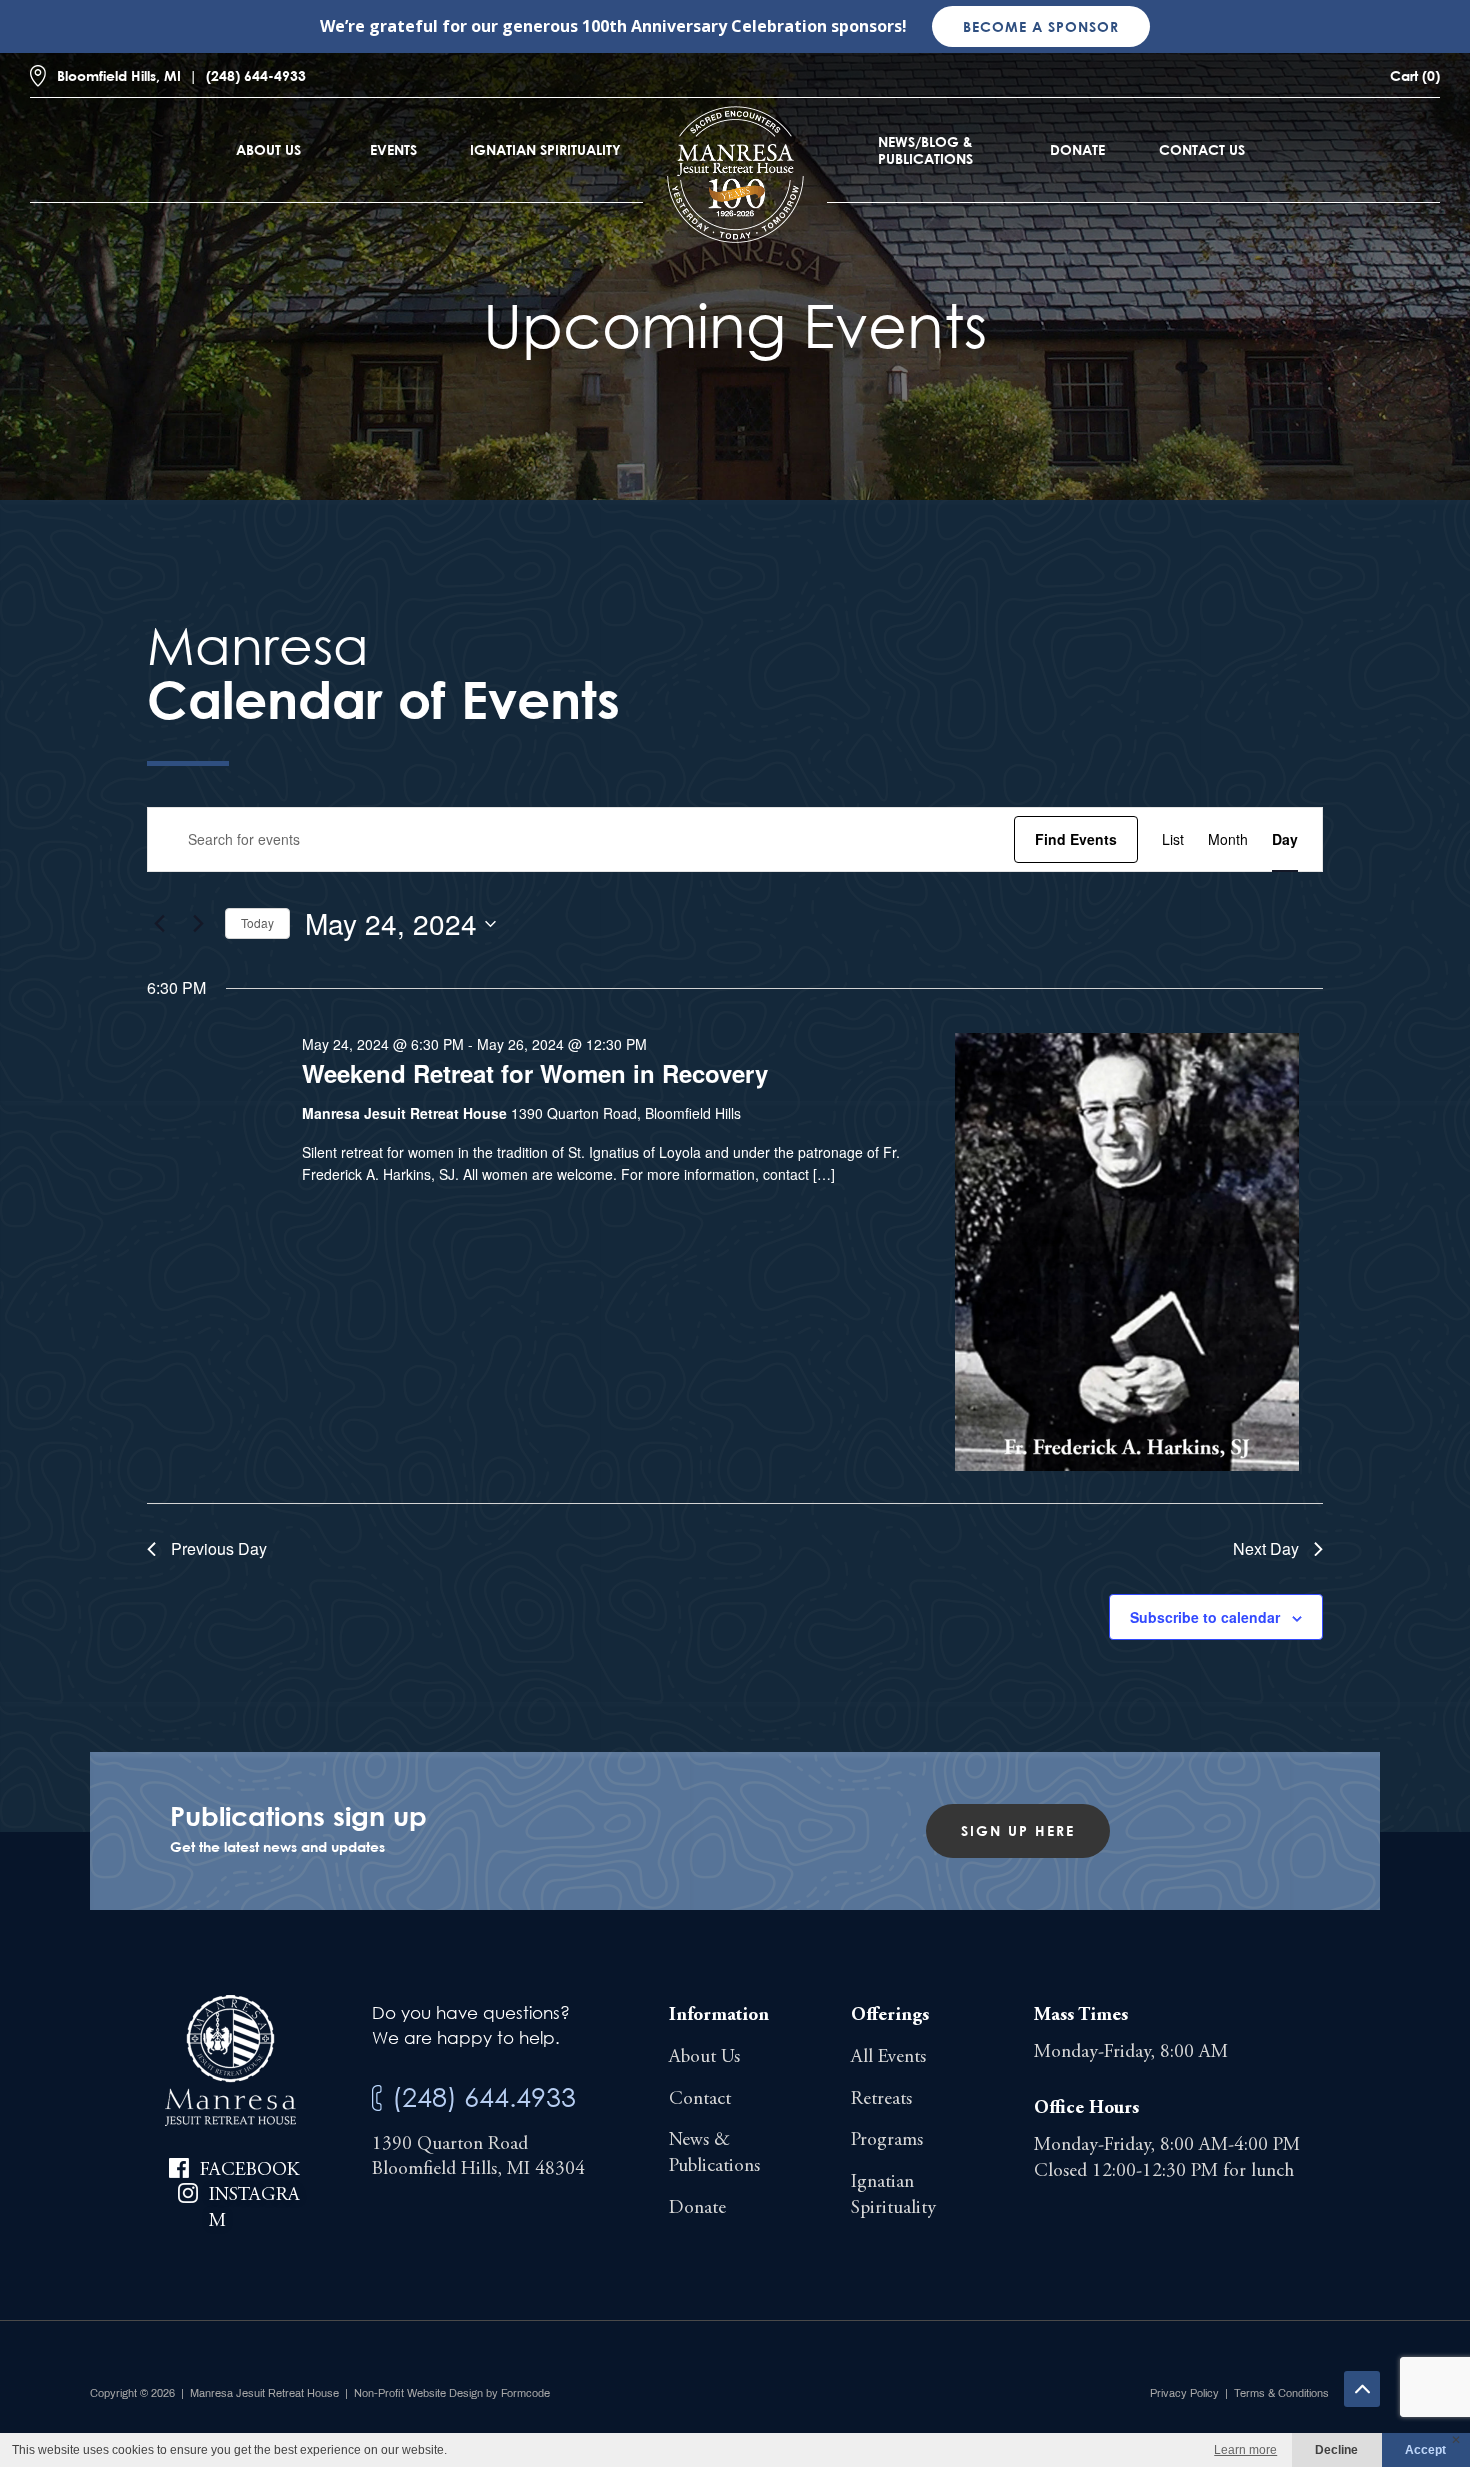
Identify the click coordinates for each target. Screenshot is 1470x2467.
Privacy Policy (1184, 2393)
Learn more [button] (1245, 2450)
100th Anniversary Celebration (704, 26)
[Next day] (198, 924)
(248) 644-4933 (256, 75)
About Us (268, 149)
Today (257, 922)
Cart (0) (1415, 75)
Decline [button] (1336, 2450)
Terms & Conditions (1281, 2393)
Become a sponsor (1041, 26)
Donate (1077, 149)
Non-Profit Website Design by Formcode (452, 2393)
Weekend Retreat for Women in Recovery (535, 1073)
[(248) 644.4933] (377, 2098)
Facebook (249, 2170)
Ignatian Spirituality (545, 149)
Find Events (1076, 839)
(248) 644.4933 (484, 2096)
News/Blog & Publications (925, 150)
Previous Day (219, 1548)
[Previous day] (159, 924)
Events (393, 149)
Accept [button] (1425, 2450)
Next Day (1266, 1548)
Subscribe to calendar (1205, 1617)
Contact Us (1202, 149)
